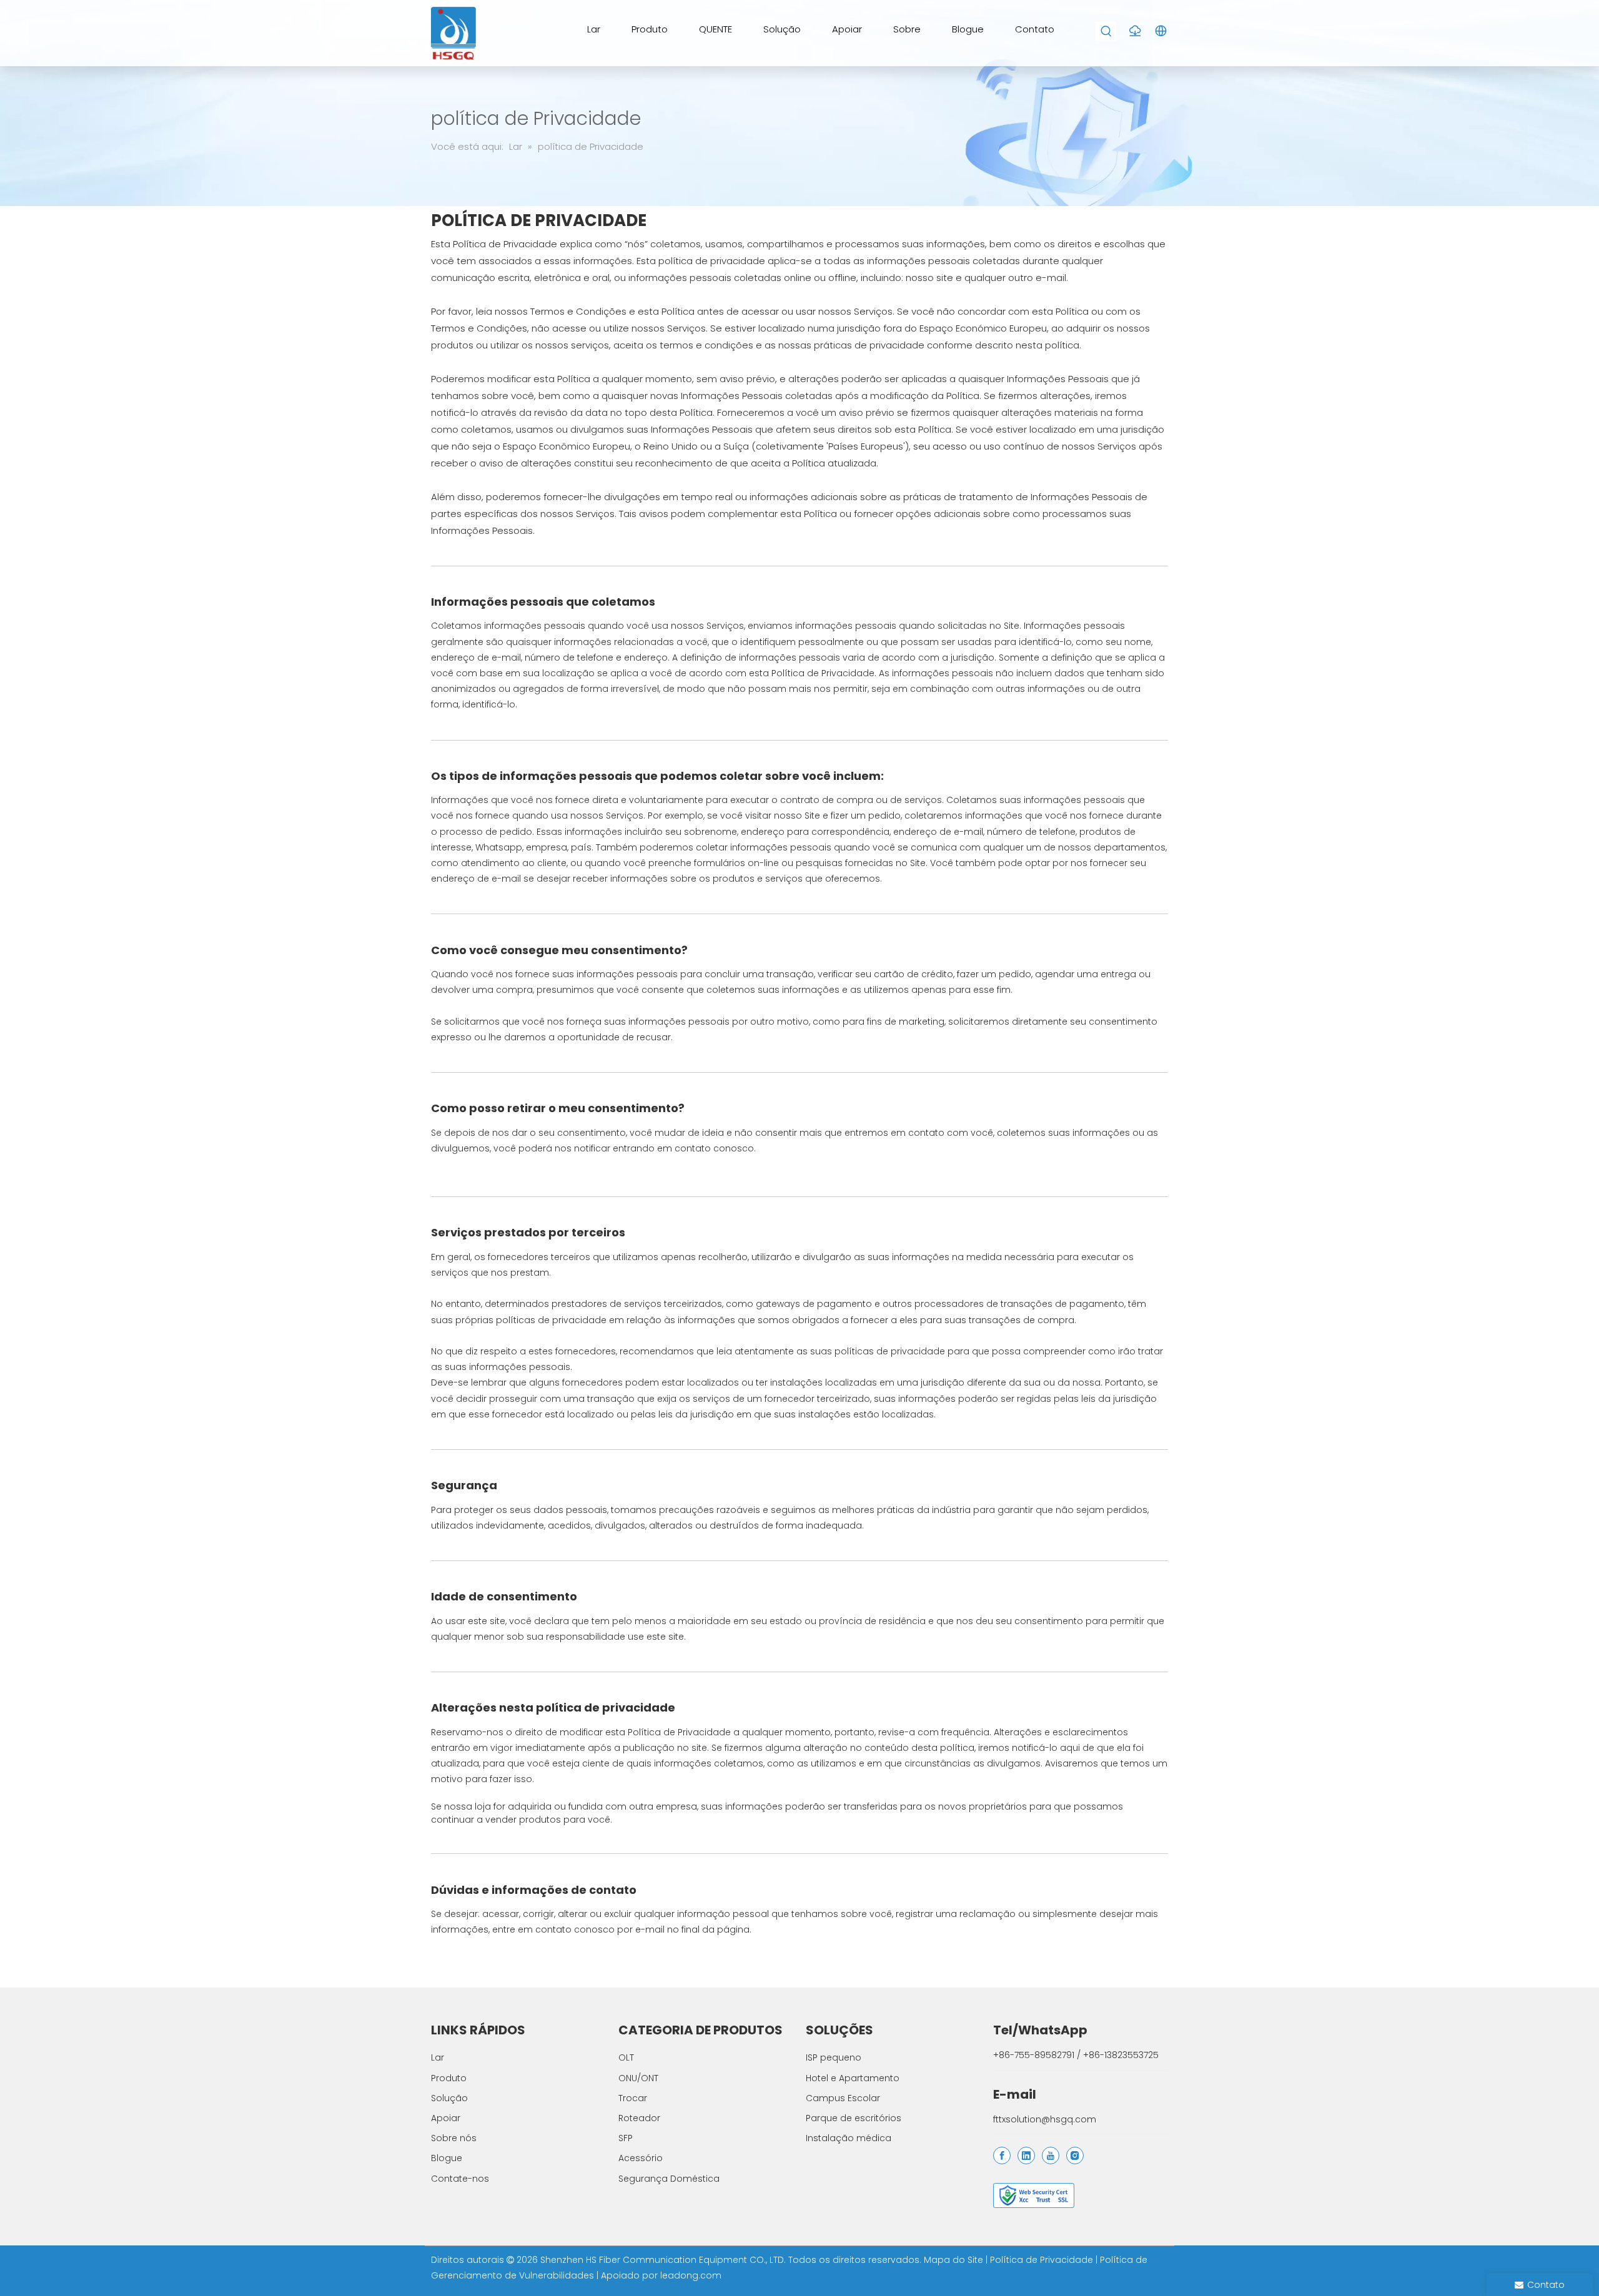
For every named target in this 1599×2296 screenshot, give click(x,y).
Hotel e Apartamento (853, 2078)
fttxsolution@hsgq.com (1045, 2119)
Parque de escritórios (854, 2118)
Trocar (633, 2098)
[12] (1034, 2195)
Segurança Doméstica (669, 2179)
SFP (626, 2138)
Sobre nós (454, 2138)
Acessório (641, 2158)
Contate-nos (460, 2179)
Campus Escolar (843, 2098)
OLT (626, 2057)
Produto (449, 2078)
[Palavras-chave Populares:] (1106, 32)
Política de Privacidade (1043, 2260)
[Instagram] (1075, 2156)
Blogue (447, 2158)
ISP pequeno (834, 2057)
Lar (438, 2057)
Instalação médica (849, 2138)
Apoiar (446, 2118)
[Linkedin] (1026, 2156)
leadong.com (691, 2275)
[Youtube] (1051, 2156)
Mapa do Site (955, 2260)
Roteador (639, 2118)
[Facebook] (1002, 2156)
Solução (449, 2098)
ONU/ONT (638, 2078)
